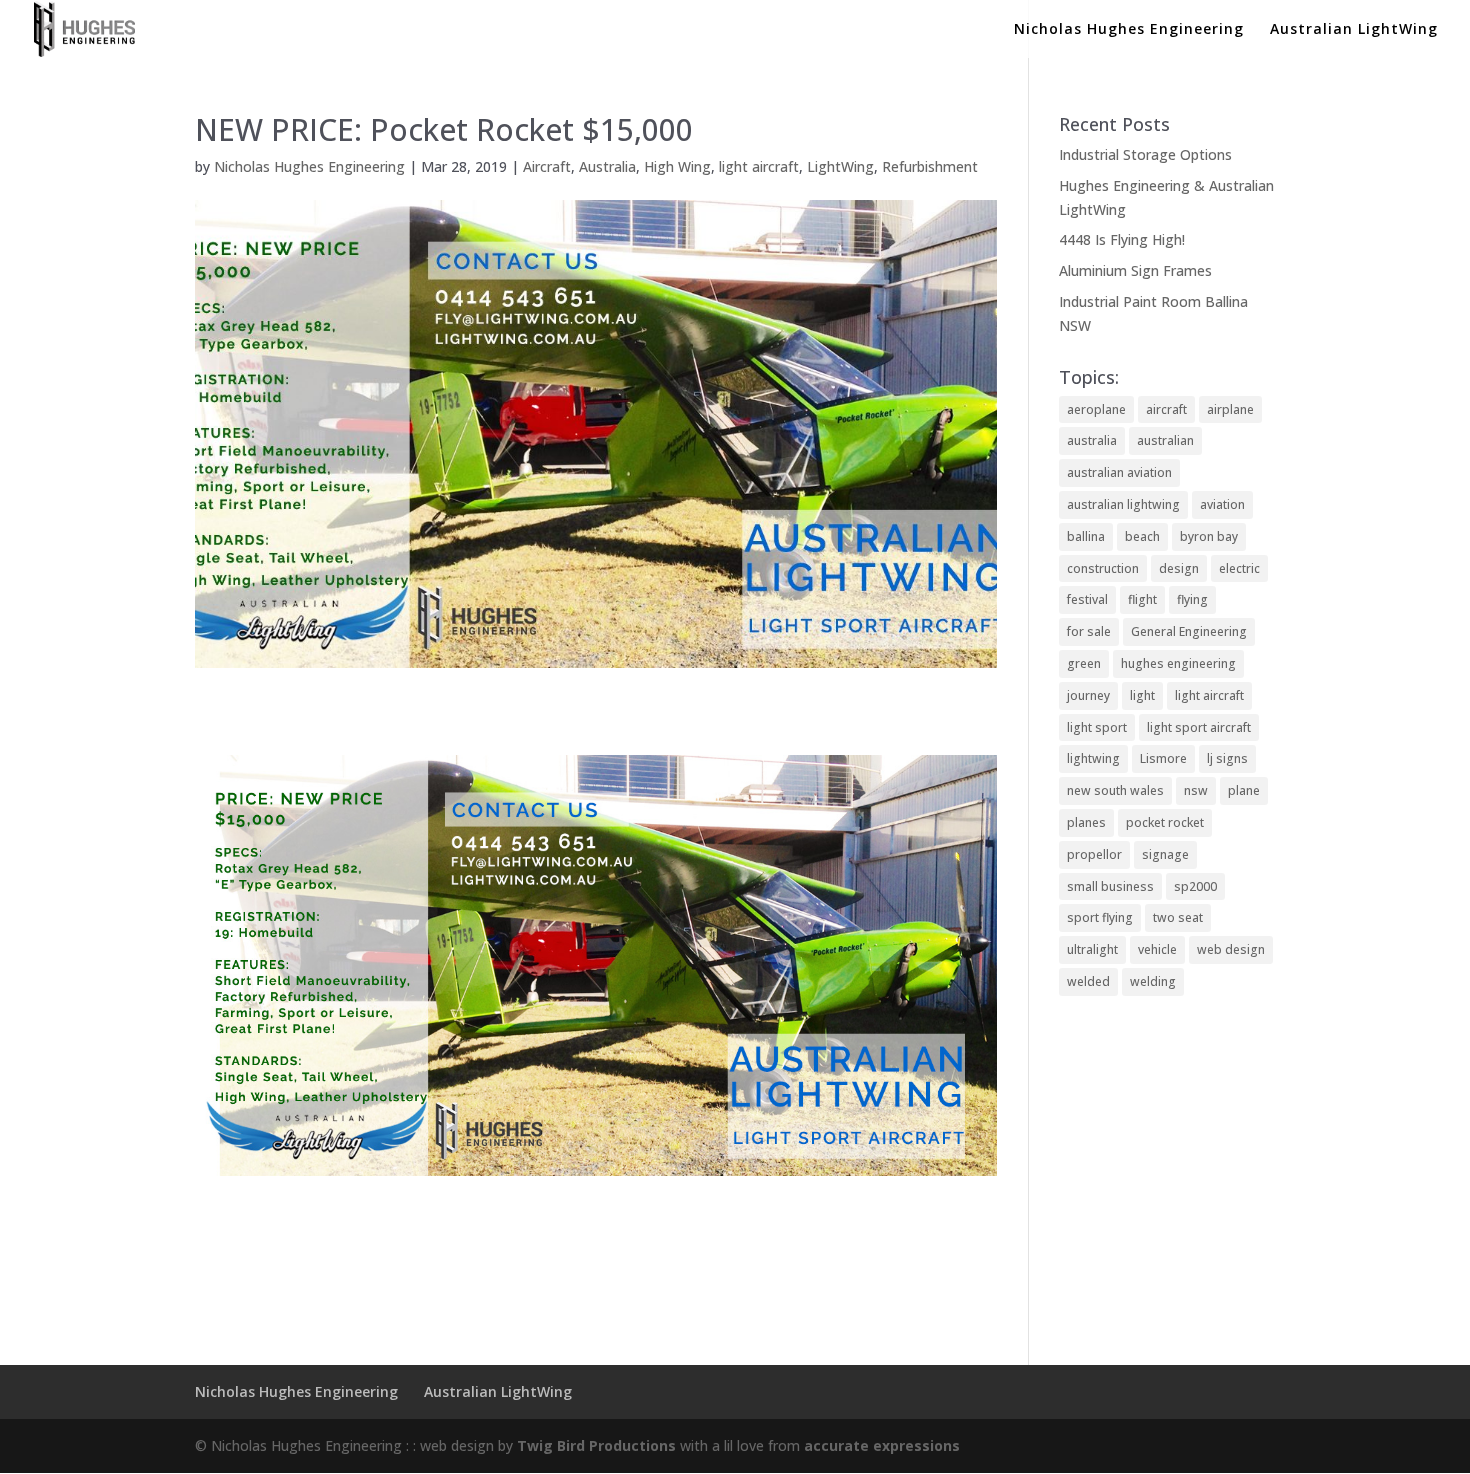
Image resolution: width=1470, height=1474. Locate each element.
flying (1192, 599)
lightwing (1093, 758)
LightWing (840, 166)
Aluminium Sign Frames (1135, 270)
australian (1165, 440)
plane (1244, 790)
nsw (1196, 790)
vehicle (1157, 949)
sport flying (1100, 917)
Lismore (1163, 758)
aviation (1222, 504)
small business (1110, 886)
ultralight (1092, 949)
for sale (1089, 631)
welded (1088, 981)
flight (1142, 599)
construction (1103, 568)
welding (1153, 981)
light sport (1097, 727)
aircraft (1166, 409)
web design (1231, 949)
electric (1239, 568)
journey (1088, 695)
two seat (1178, 917)
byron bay (1209, 536)
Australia (607, 166)
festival (1087, 599)
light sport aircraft (1199, 727)
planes (1086, 822)
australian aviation (1119, 472)
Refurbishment (930, 166)
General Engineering (1189, 631)
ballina (1086, 536)
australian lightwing (1123, 504)
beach (1142, 536)
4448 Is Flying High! (1122, 239)
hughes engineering (1178, 663)
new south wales (1115, 790)
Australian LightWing (1354, 30)
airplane (1230, 409)
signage (1165, 854)
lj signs (1227, 758)
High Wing (677, 166)
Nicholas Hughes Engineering (1129, 30)
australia (1092, 440)
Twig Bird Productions (596, 1445)
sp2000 (1195, 886)
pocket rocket (1165, 822)
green (1084, 663)
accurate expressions (882, 1445)
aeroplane (1096, 409)
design (1179, 568)
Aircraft (547, 166)
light (1142, 695)
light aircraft (759, 166)
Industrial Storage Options (1145, 154)
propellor (1094, 854)
